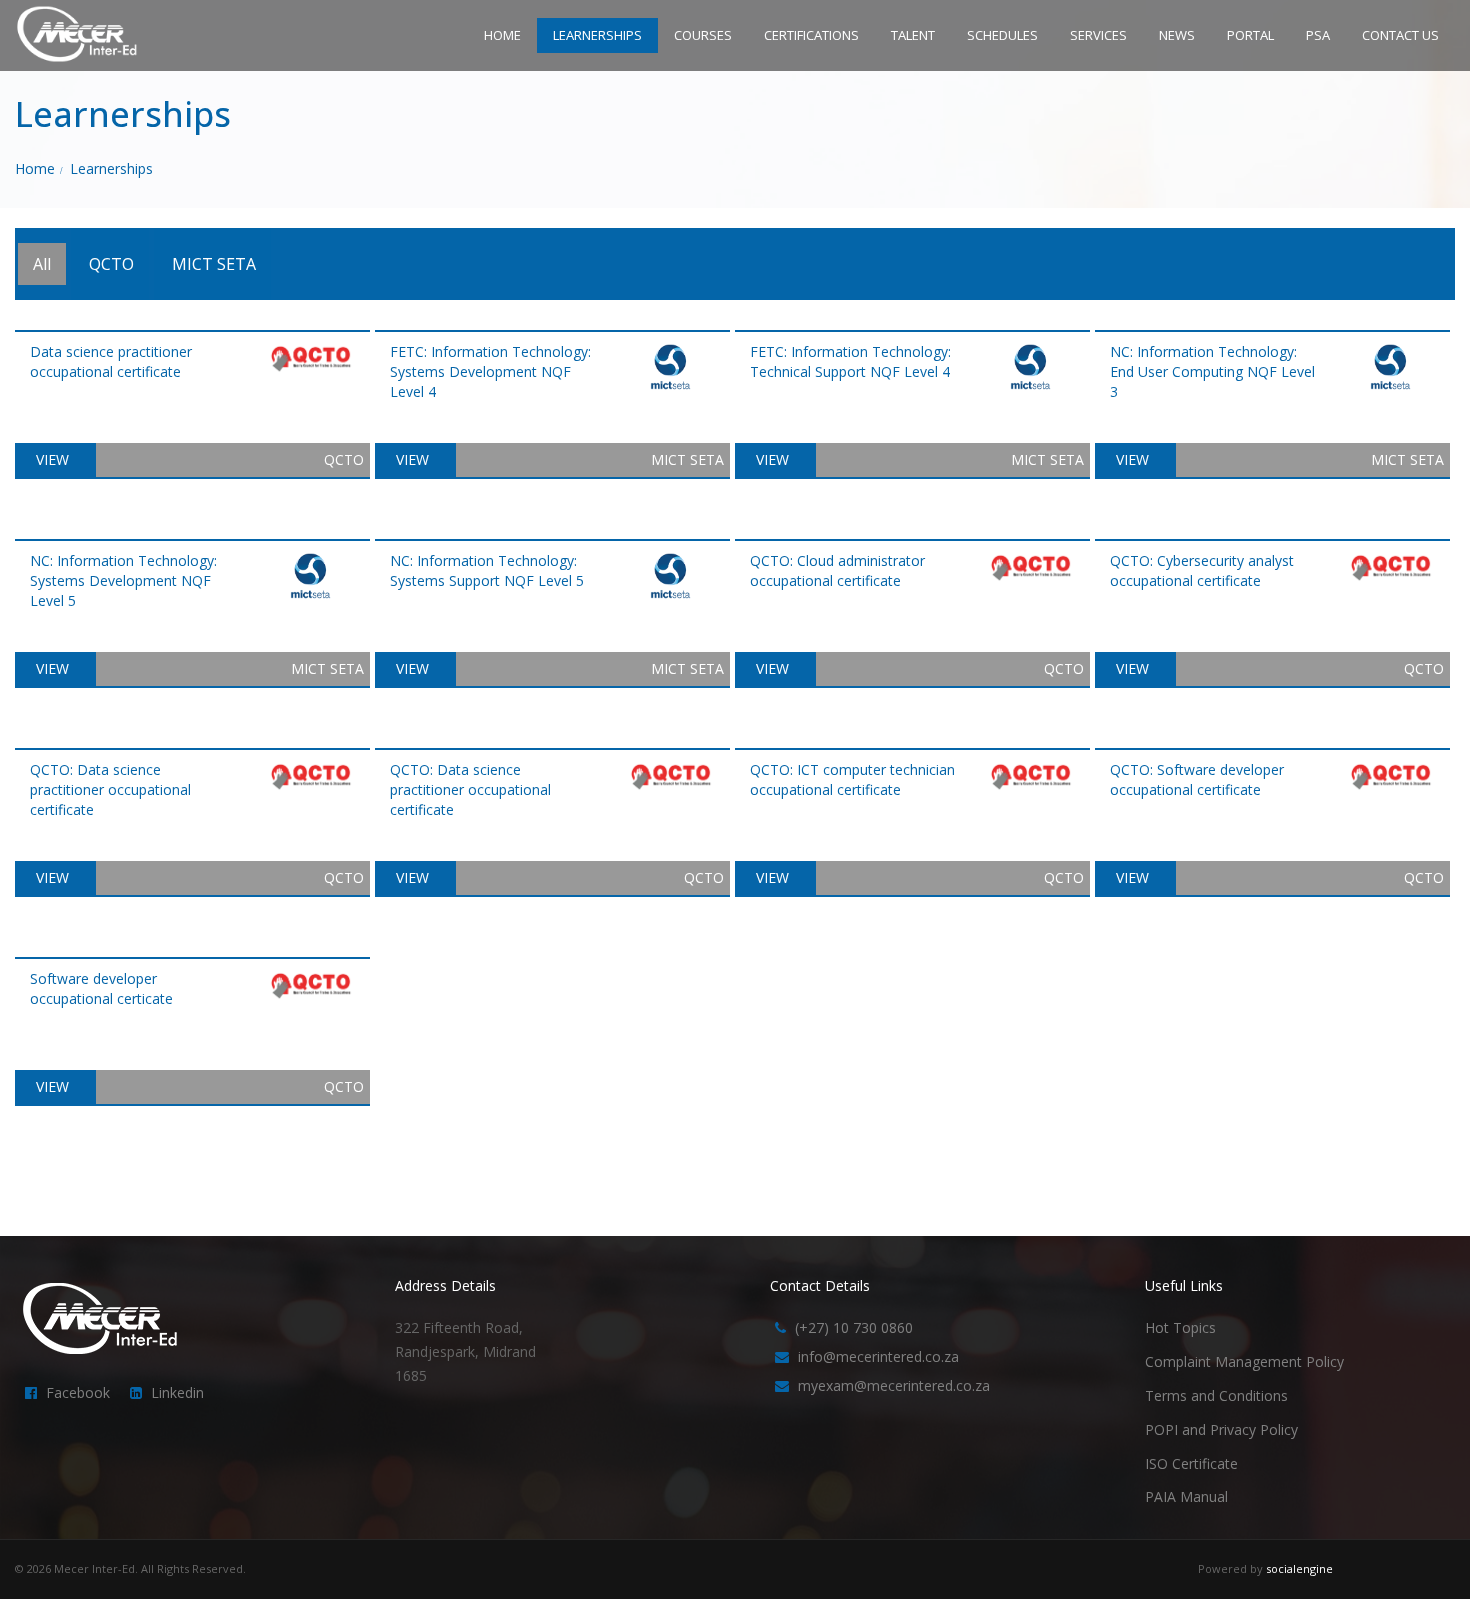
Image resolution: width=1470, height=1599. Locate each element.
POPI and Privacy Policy (1221, 1429)
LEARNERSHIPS (597, 35)
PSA (1318, 35)
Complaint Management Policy (1244, 1361)
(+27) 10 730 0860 (854, 1327)
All (42, 264)
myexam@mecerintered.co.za (894, 1385)
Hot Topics (1180, 1327)
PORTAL (1250, 35)
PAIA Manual (1186, 1496)
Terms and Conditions (1216, 1395)
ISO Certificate (1191, 1463)
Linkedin (177, 1392)
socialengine (1299, 1568)
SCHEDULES (1002, 35)
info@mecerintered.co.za (878, 1356)
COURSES (703, 35)
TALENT (913, 35)
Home (35, 168)
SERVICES (1098, 35)
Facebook (78, 1392)
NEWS (1177, 35)
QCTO (111, 264)
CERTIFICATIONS (811, 35)
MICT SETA (214, 264)
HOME (502, 35)
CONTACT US (1400, 35)
